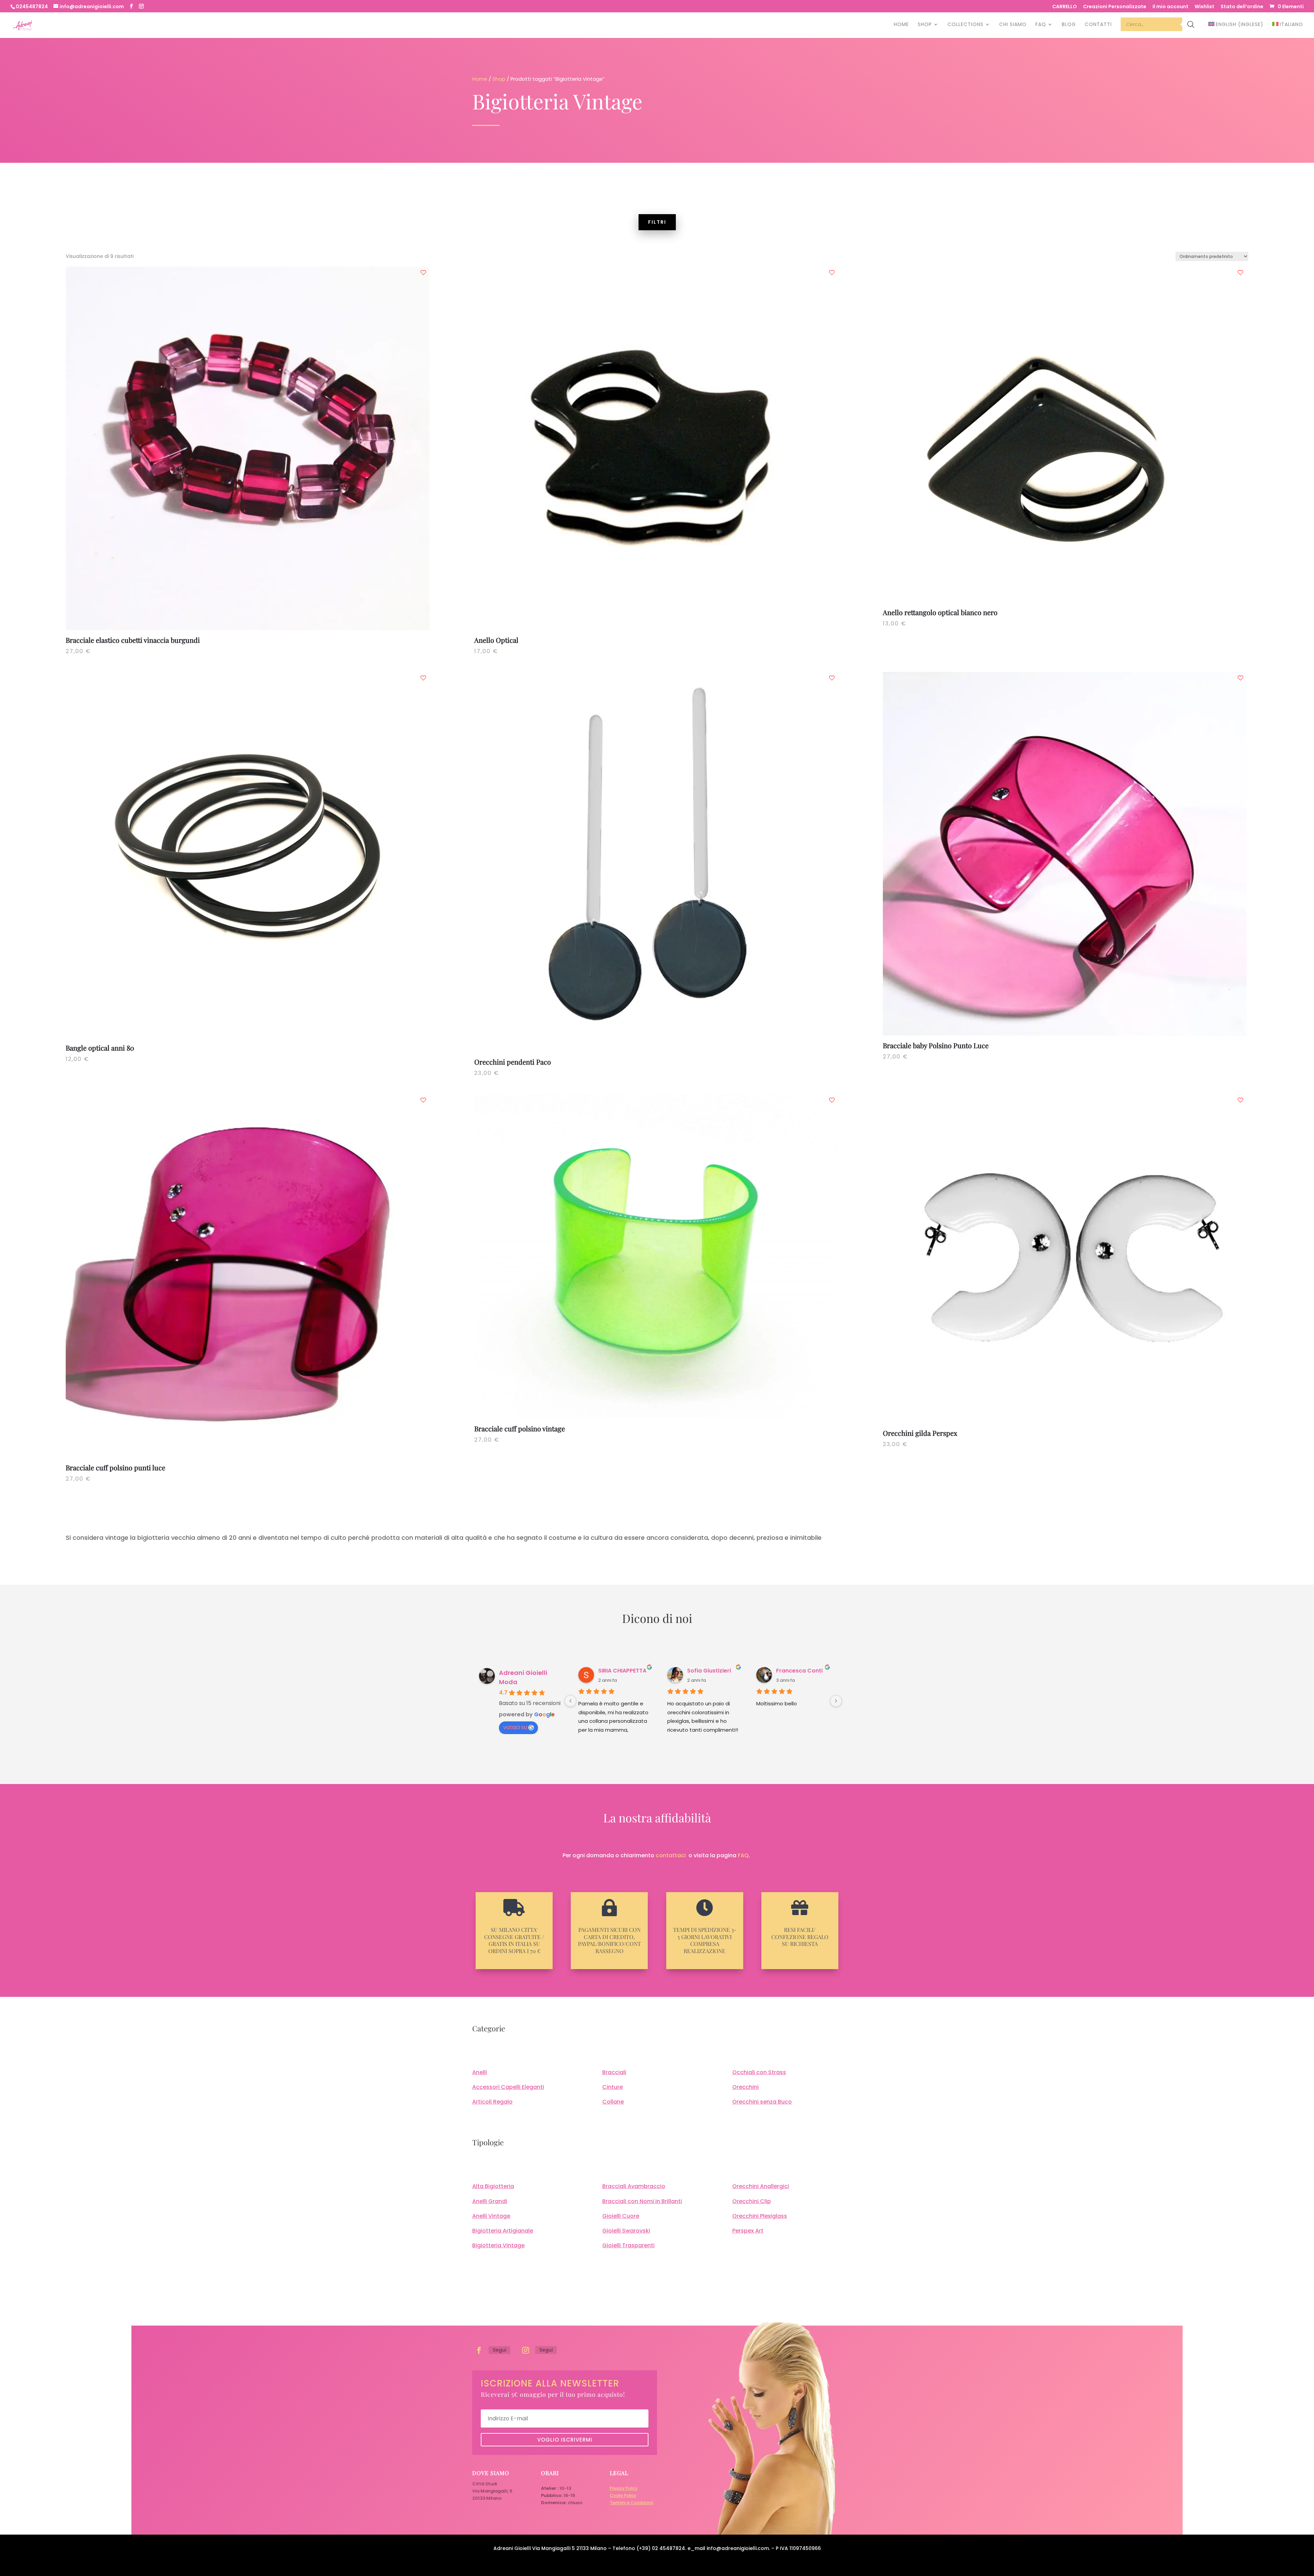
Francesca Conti (799, 1671)
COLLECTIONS (965, 25)
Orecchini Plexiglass (760, 2216)
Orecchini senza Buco (762, 2102)
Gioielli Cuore (621, 2216)
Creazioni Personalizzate (1115, 7)
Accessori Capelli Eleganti (508, 2087)
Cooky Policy (623, 2495)
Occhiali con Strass (759, 2072)
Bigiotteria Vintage (498, 2245)
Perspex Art (748, 2231)
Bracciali (614, 2072)
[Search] (1191, 28)
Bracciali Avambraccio (634, 2186)
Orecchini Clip (752, 2201)
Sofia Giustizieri (709, 1671)
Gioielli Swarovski (626, 2231)
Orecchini (745, 2087)
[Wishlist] (423, 273)
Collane (613, 2102)
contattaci (671, 1855)
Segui (499, 2350)
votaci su (515, 1727)
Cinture (613, 2087)
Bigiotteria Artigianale (503, 2231)
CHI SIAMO (1013, 25)
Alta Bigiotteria (493, 2186)
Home (480, 79)
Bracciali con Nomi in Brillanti (642, 2201)
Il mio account (1170, 7)
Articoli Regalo (492, 2102)
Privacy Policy (624, 2488)
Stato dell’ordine (1242, 7)
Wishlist (1204, 7)
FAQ (1041, 25)
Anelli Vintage (491, 2216)
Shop (499, 79)
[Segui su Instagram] (526, 2350)
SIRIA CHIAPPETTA (622, 1671)
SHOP (925, 25)
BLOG (1069, 25)
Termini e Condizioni (632, 2503)
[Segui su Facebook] (479, 2350)
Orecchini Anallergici (761, 2186)
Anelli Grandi (490, 2201)
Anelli (480, 2072)
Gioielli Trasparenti (628, 2245)
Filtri (657, 222)
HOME (901, 25)
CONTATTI (1098, 25)
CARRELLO (1065, 7)
